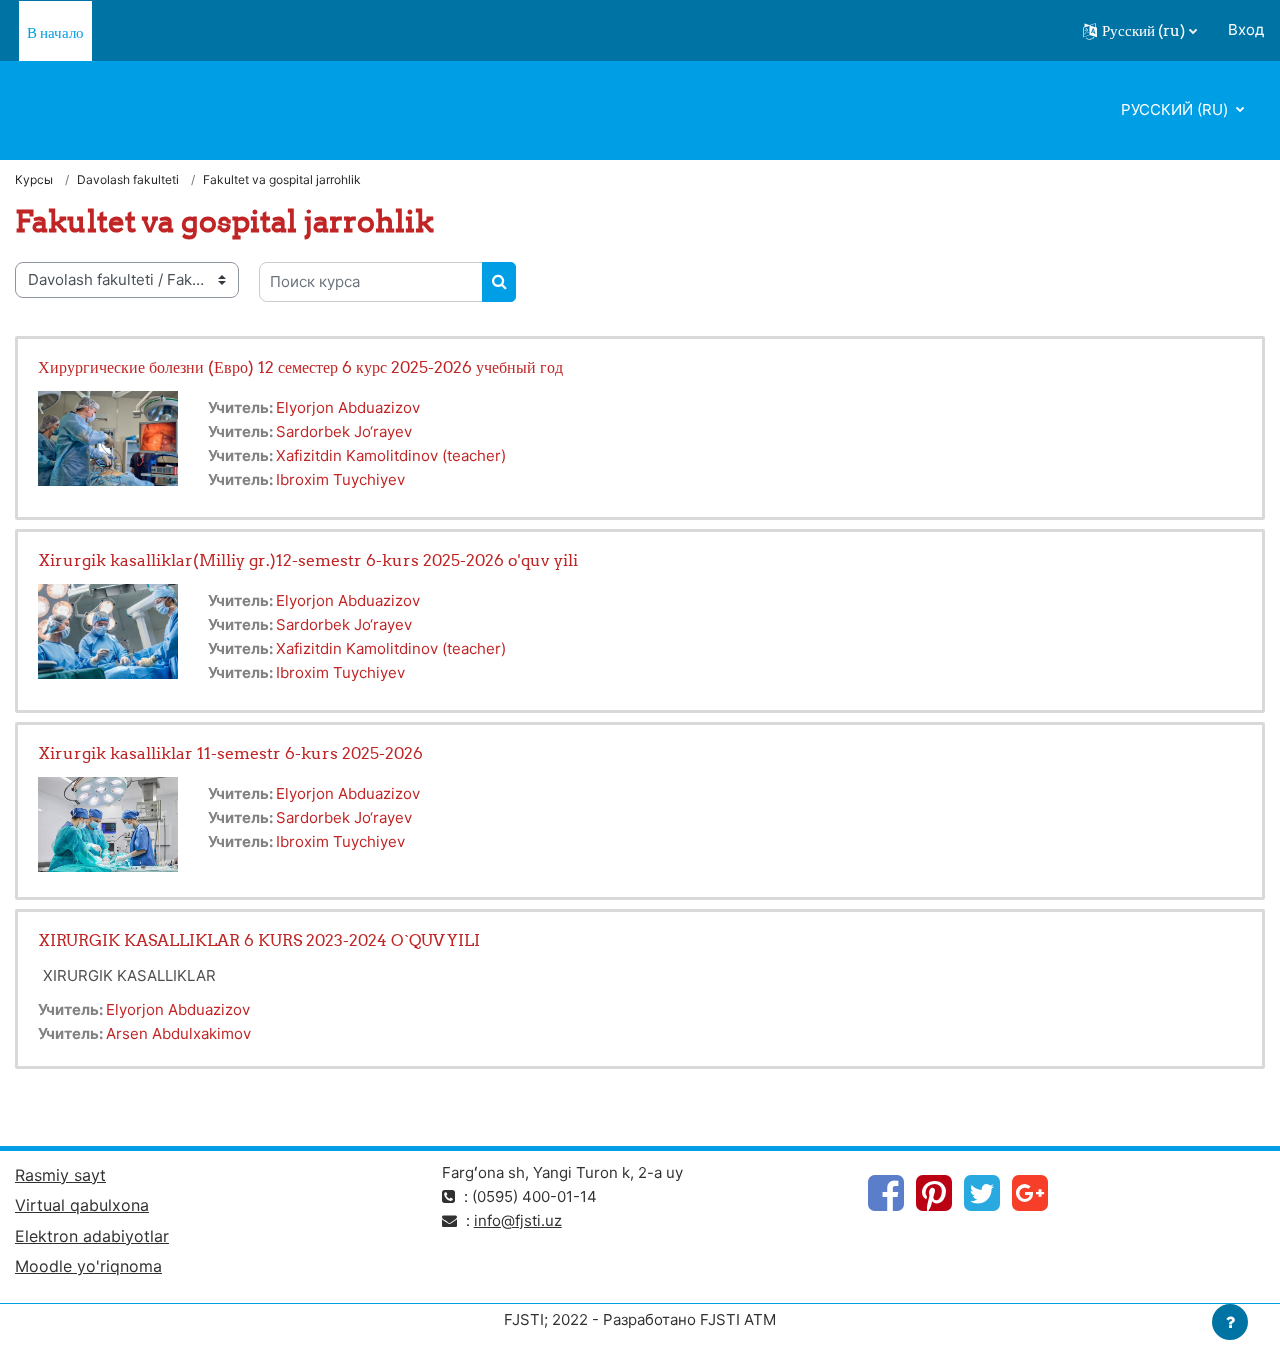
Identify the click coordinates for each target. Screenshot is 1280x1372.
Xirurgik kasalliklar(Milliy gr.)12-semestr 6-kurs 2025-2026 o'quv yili (308, 560)
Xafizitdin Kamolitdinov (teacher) (391, 455)
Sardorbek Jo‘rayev (344, 431)
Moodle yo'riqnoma (88, 1266)
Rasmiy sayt (60, 1175)
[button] (1140, 31)
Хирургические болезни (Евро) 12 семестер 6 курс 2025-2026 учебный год (300, 367)
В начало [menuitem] (55, 32)
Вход (1246, 29)
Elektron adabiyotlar (92, 1236)
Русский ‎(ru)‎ (1176, 109)
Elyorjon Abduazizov (348, 407)
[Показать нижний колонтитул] (1230, 1322)
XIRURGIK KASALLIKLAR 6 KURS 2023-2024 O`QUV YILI (259, 940)
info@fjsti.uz (518, 1220)
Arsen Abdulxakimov (178, 1033)
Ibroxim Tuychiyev (340, 479)
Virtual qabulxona (82, 1205)
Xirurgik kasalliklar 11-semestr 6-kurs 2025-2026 (230, 753)
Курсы (34, 179)
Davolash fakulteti (128, 179)
